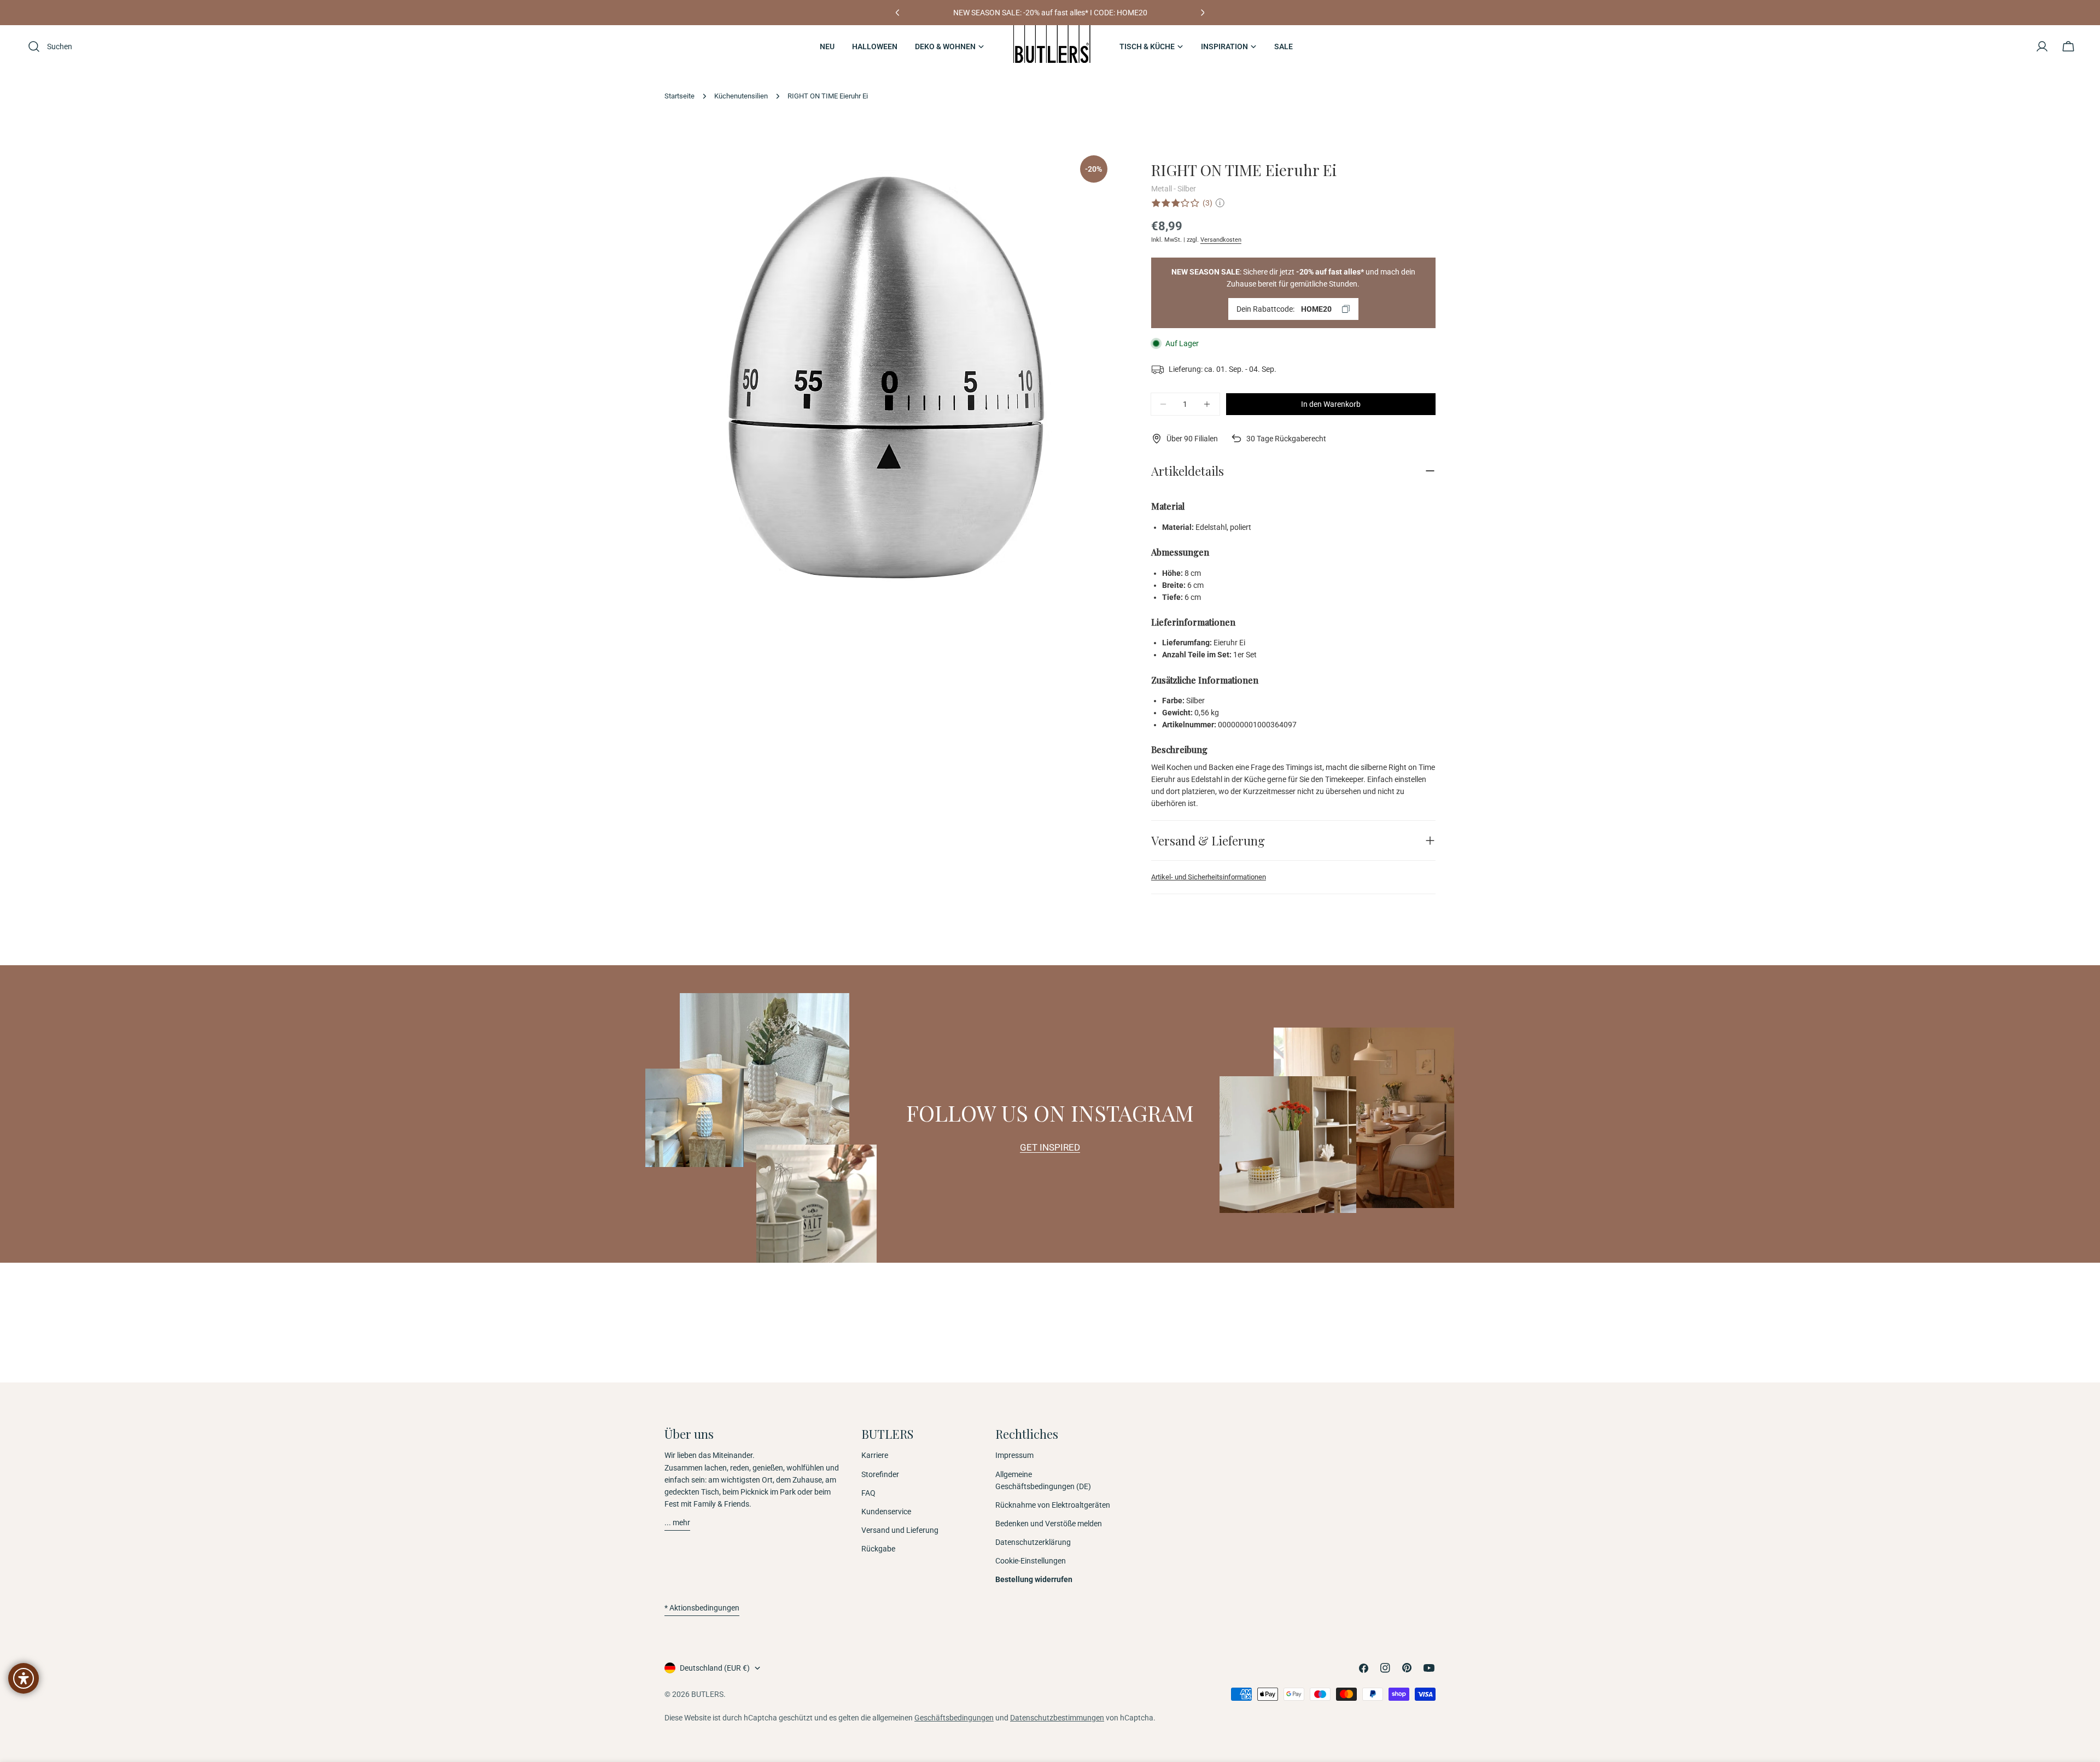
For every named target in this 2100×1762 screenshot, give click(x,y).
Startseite (679, 96)
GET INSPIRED (1050, 1147)
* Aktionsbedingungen (702, 1608)
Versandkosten (1221, 240)
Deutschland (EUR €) (715, 1668)
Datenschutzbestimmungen (1057, 1718)
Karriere (875, 1455)
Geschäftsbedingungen (954, 1718)
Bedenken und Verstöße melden (1049, 1524)
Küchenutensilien (741, 96)
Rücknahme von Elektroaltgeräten (1053, 1505)
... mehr (677, 1522)
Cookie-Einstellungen (1031, 1561)
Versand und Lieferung (900, 1530)
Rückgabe (878, 1549)
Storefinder (880, 1474)
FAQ (868, 1493)
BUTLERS (707, 1694)
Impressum (1014, 1455)
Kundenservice (886, 1512)
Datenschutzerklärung (1033, 1542)
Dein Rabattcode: (1284, 309)
